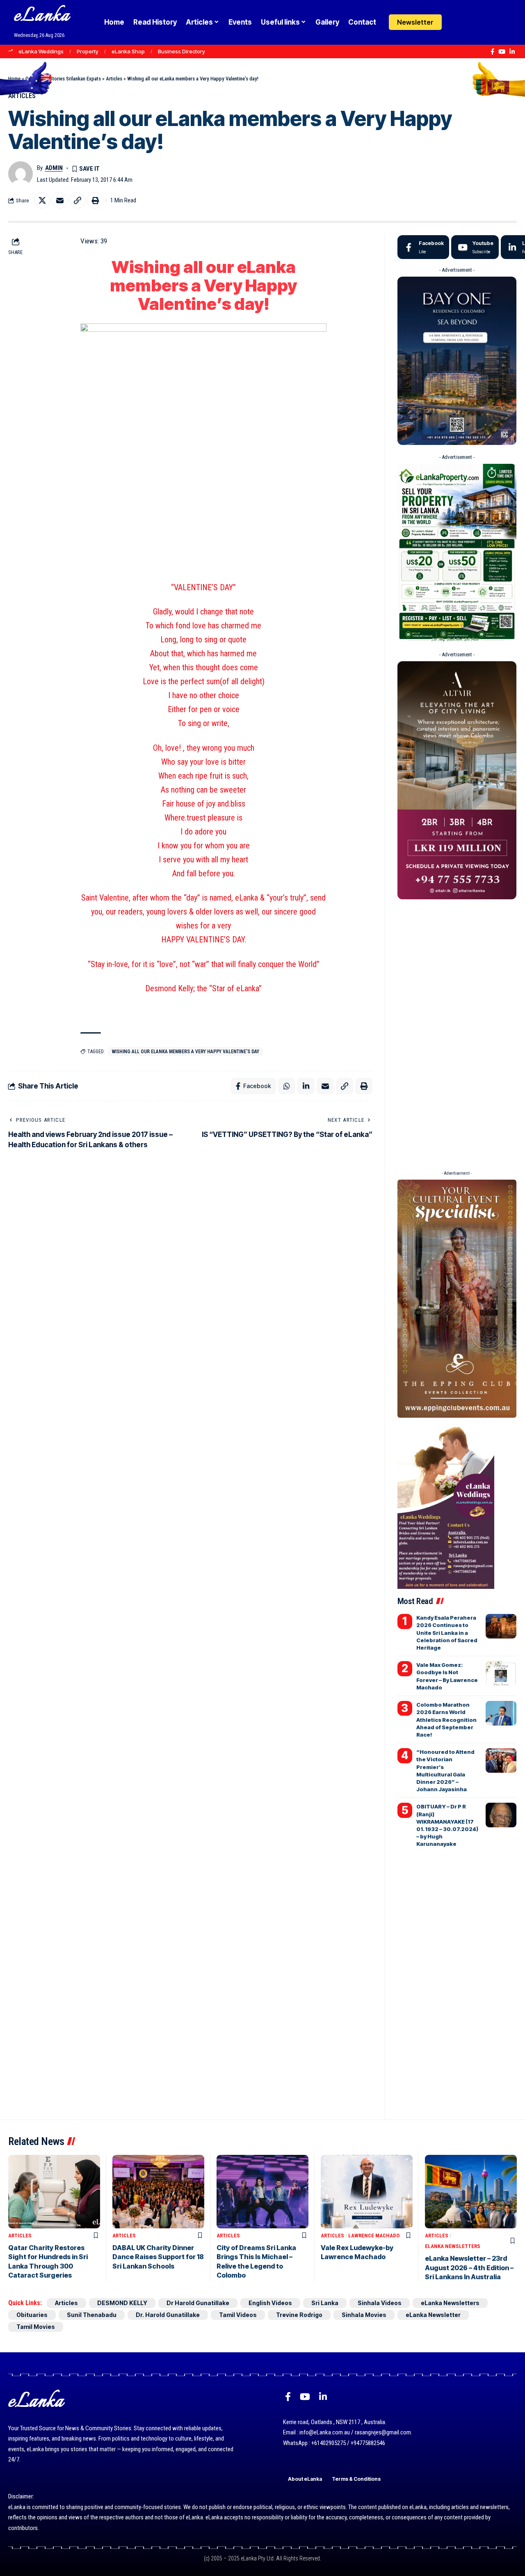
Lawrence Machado (374, 2236)
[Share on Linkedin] (306, 1086)
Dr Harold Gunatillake (198, 2303)
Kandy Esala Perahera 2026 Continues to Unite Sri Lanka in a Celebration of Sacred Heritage (447, 1633)
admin (54, 168)
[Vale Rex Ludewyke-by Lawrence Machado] (367, 2192)
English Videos (270, 2303)
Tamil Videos (238, 2315)
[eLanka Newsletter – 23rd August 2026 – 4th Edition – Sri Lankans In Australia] (471, 2192)
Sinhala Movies (364, 2315)
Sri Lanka (325, 2303)
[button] (473, 22)
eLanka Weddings (41, 51)
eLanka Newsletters (453, 2246)
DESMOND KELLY (122, 2303)
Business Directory (181, 51)
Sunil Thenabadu (92, 2315)
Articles (114, 79)
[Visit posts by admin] (21, 174)
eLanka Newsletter (433, 2315)
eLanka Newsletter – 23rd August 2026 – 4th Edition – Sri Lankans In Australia (469, 2268)
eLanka (42, 16)
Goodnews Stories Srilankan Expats (63, 79)
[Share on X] (42, 200)
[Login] (457, 22)
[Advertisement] (457, 1032)
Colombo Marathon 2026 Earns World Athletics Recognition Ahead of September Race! (446, 1720)
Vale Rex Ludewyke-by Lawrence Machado (357, 2252)
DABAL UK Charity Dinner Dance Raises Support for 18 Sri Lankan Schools (158, 2257)
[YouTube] (502, 52)
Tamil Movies (36, 2327)
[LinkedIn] (512, 52)
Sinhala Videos (380, 2303)
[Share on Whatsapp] (287, 1086)
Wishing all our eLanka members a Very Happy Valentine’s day (186, 1052)
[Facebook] (492, 52)
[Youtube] (475, 247)
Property (88, 51)
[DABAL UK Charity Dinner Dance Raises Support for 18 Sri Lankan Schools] (158, 2192)
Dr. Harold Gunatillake (168, 2315)
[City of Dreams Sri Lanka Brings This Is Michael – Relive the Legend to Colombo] (262, 2192)
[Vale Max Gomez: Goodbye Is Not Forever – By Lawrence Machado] (501, 1673)
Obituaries (32, 2315)
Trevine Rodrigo (299, 2315)
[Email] (60, 200)
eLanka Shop (128, 51)
